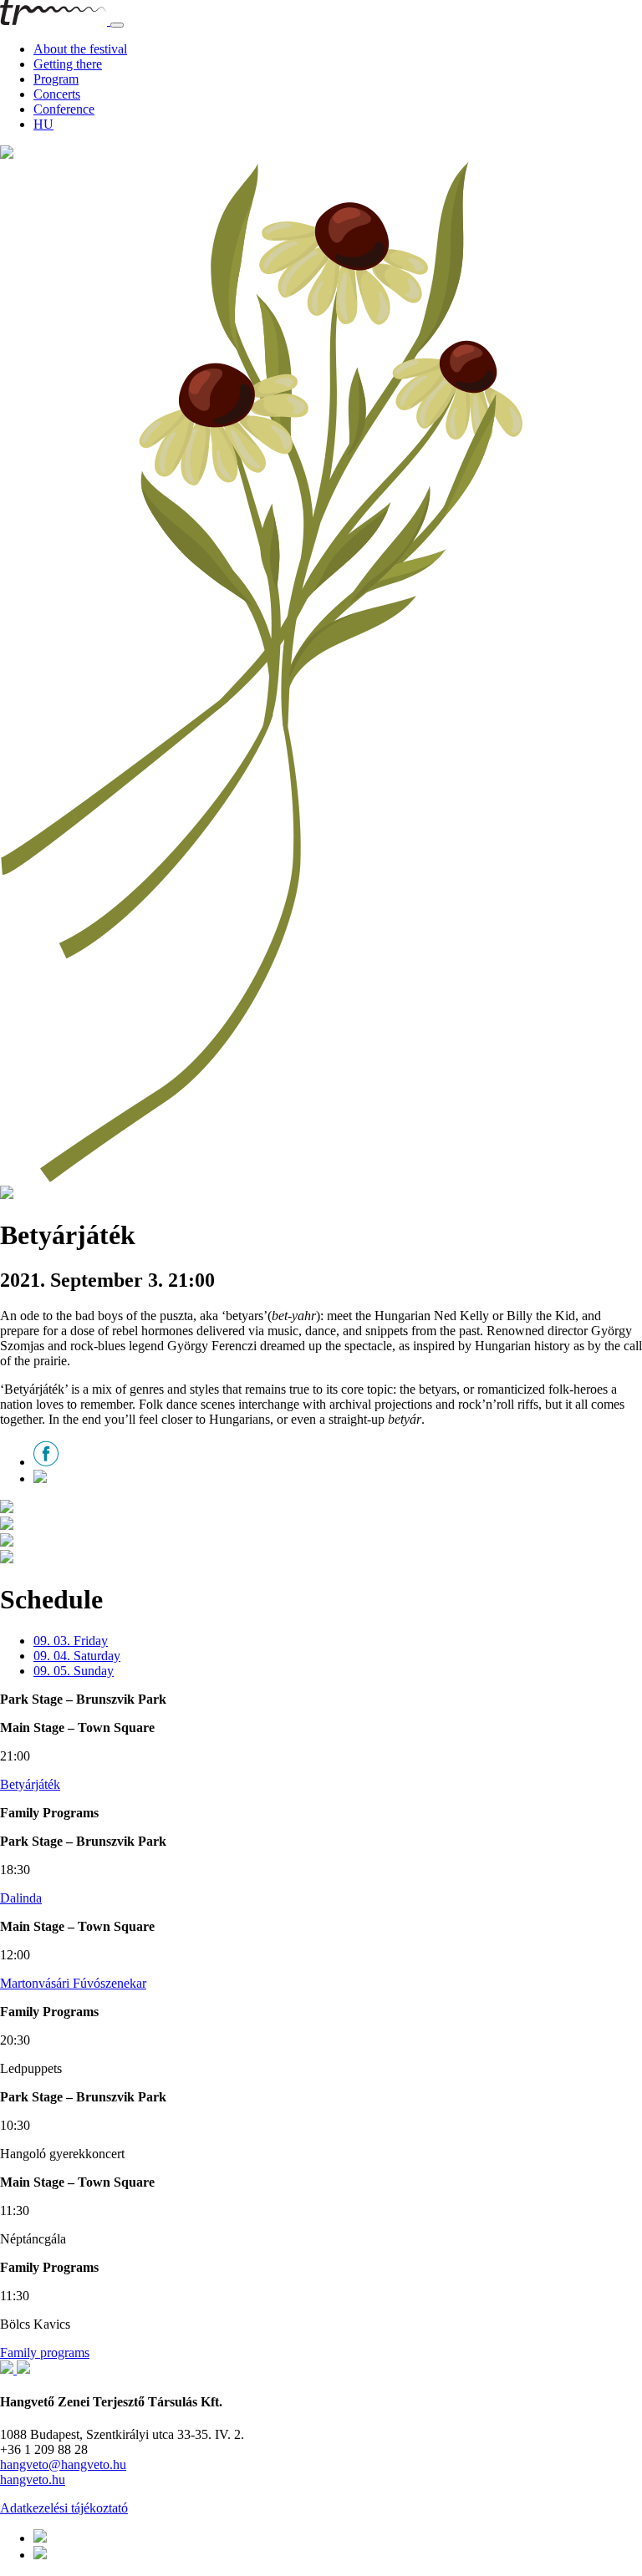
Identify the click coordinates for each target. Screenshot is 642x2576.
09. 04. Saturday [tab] (77, 1656)
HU (43, 124)
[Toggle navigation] (117, 25)
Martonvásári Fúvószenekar (73, 1983)
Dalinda (21, 1898)
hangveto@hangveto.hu (63, 2464)
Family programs (45, 2352)
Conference (64, 109)
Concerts (57, 94)
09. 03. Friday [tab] (71, 1641)
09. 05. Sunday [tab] (74, 1671)
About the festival (80, 49)
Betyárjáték (30, 1784)
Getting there (68, 64)
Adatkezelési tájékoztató (64, 2508)
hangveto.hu (33, 2479)
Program (56, 79)
